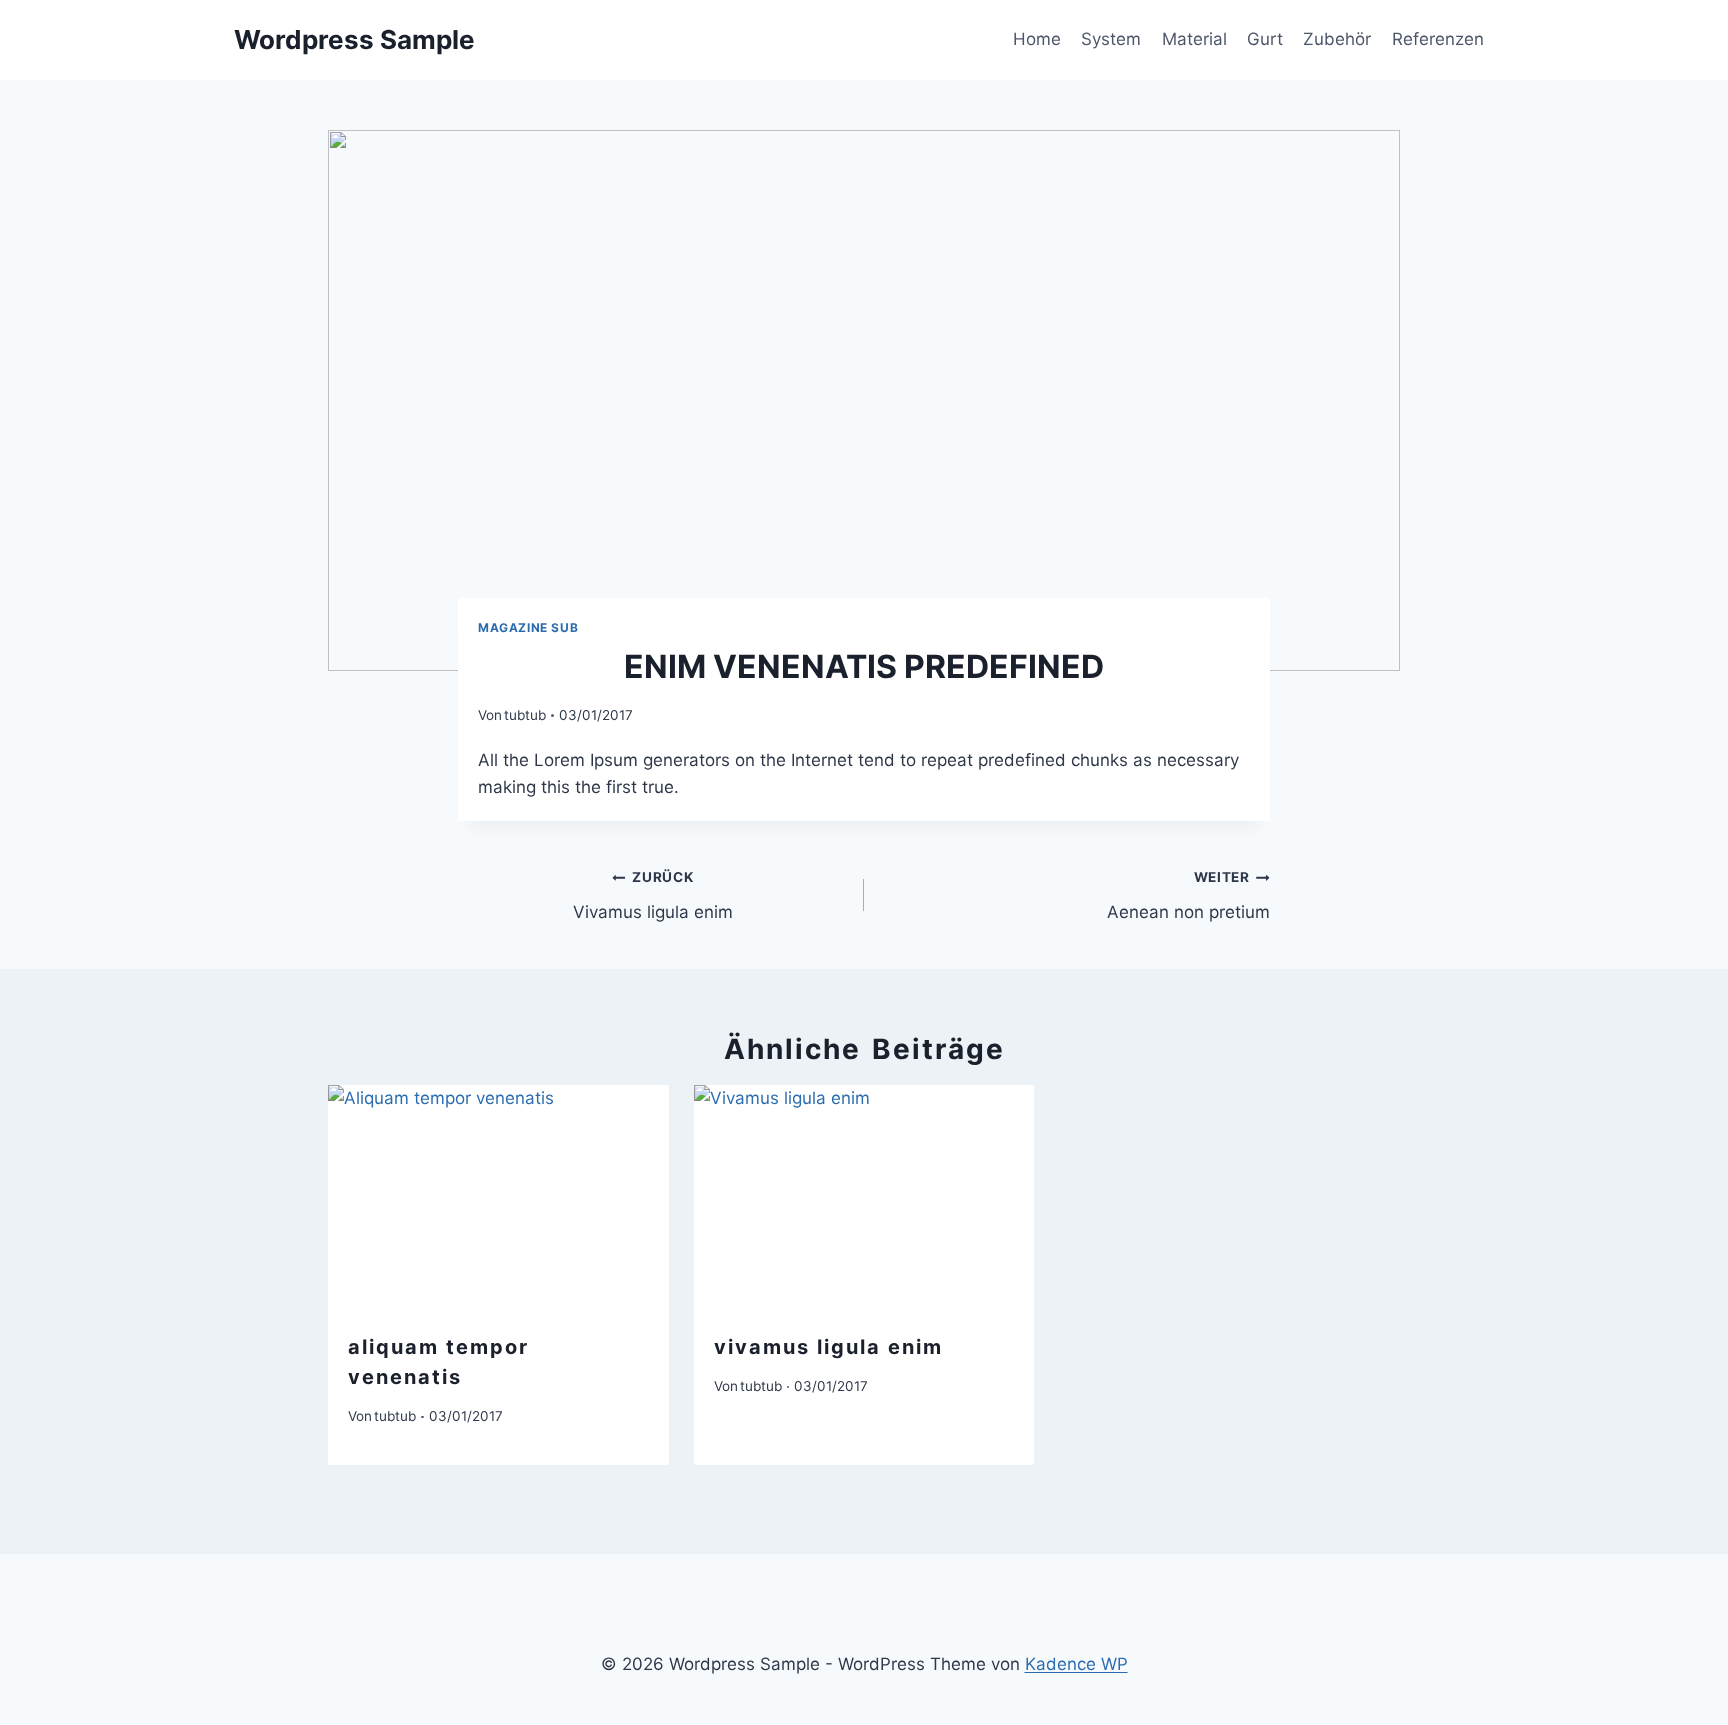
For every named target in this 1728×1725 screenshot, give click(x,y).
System (1111, 39)
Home (1037, 39)
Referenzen (1438, 39)
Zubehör (1337, 39)
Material (1194, 39)
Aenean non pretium (1188, 895)
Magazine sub (528, 627)
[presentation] (498, 1198)
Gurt (1265, 39)
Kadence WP (1076, 1664)
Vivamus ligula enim (653, 895)
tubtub (525, 715)
